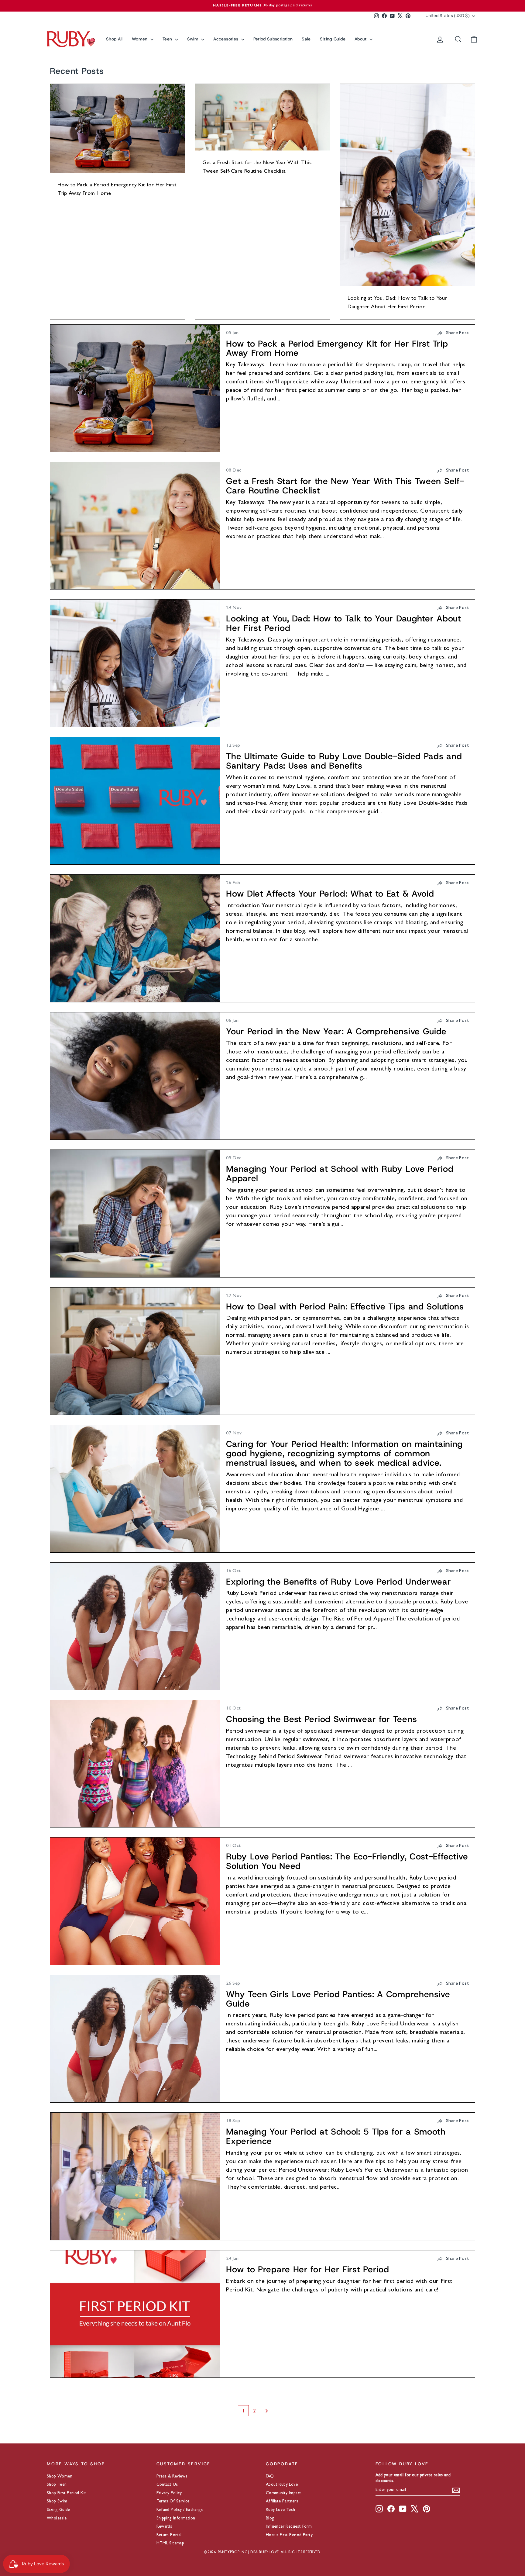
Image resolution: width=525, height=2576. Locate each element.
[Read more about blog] (135, 388)
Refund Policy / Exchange (180, 2510)
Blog (270, 2519)
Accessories (226, 39)
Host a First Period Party (289, 2535)
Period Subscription (273, 39)
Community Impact (283, 2493)
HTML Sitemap (170, 2543)
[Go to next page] (273, 2411)
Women (140, 39)
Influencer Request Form (289, 2527)
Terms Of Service (173, 2502)
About (361, 39)
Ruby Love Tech (281, 2510)
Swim (194, 39)
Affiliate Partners (282, 2502)
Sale (306, 39)
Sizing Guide (333, 39)
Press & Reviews (172, 2477)
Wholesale (57, 2519)
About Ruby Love (282, 2485)
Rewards (164, 2527)
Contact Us (167, 2485)
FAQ (270, 2477)
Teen (168, 39)
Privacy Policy (169, 2493)
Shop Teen (57, 2485)
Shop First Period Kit (66, 2493)
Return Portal (169, 2535)
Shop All (114, 39)
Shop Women (60, 2477)
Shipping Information (176, 2519)
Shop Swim (57, 2502)
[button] (453, 333)
